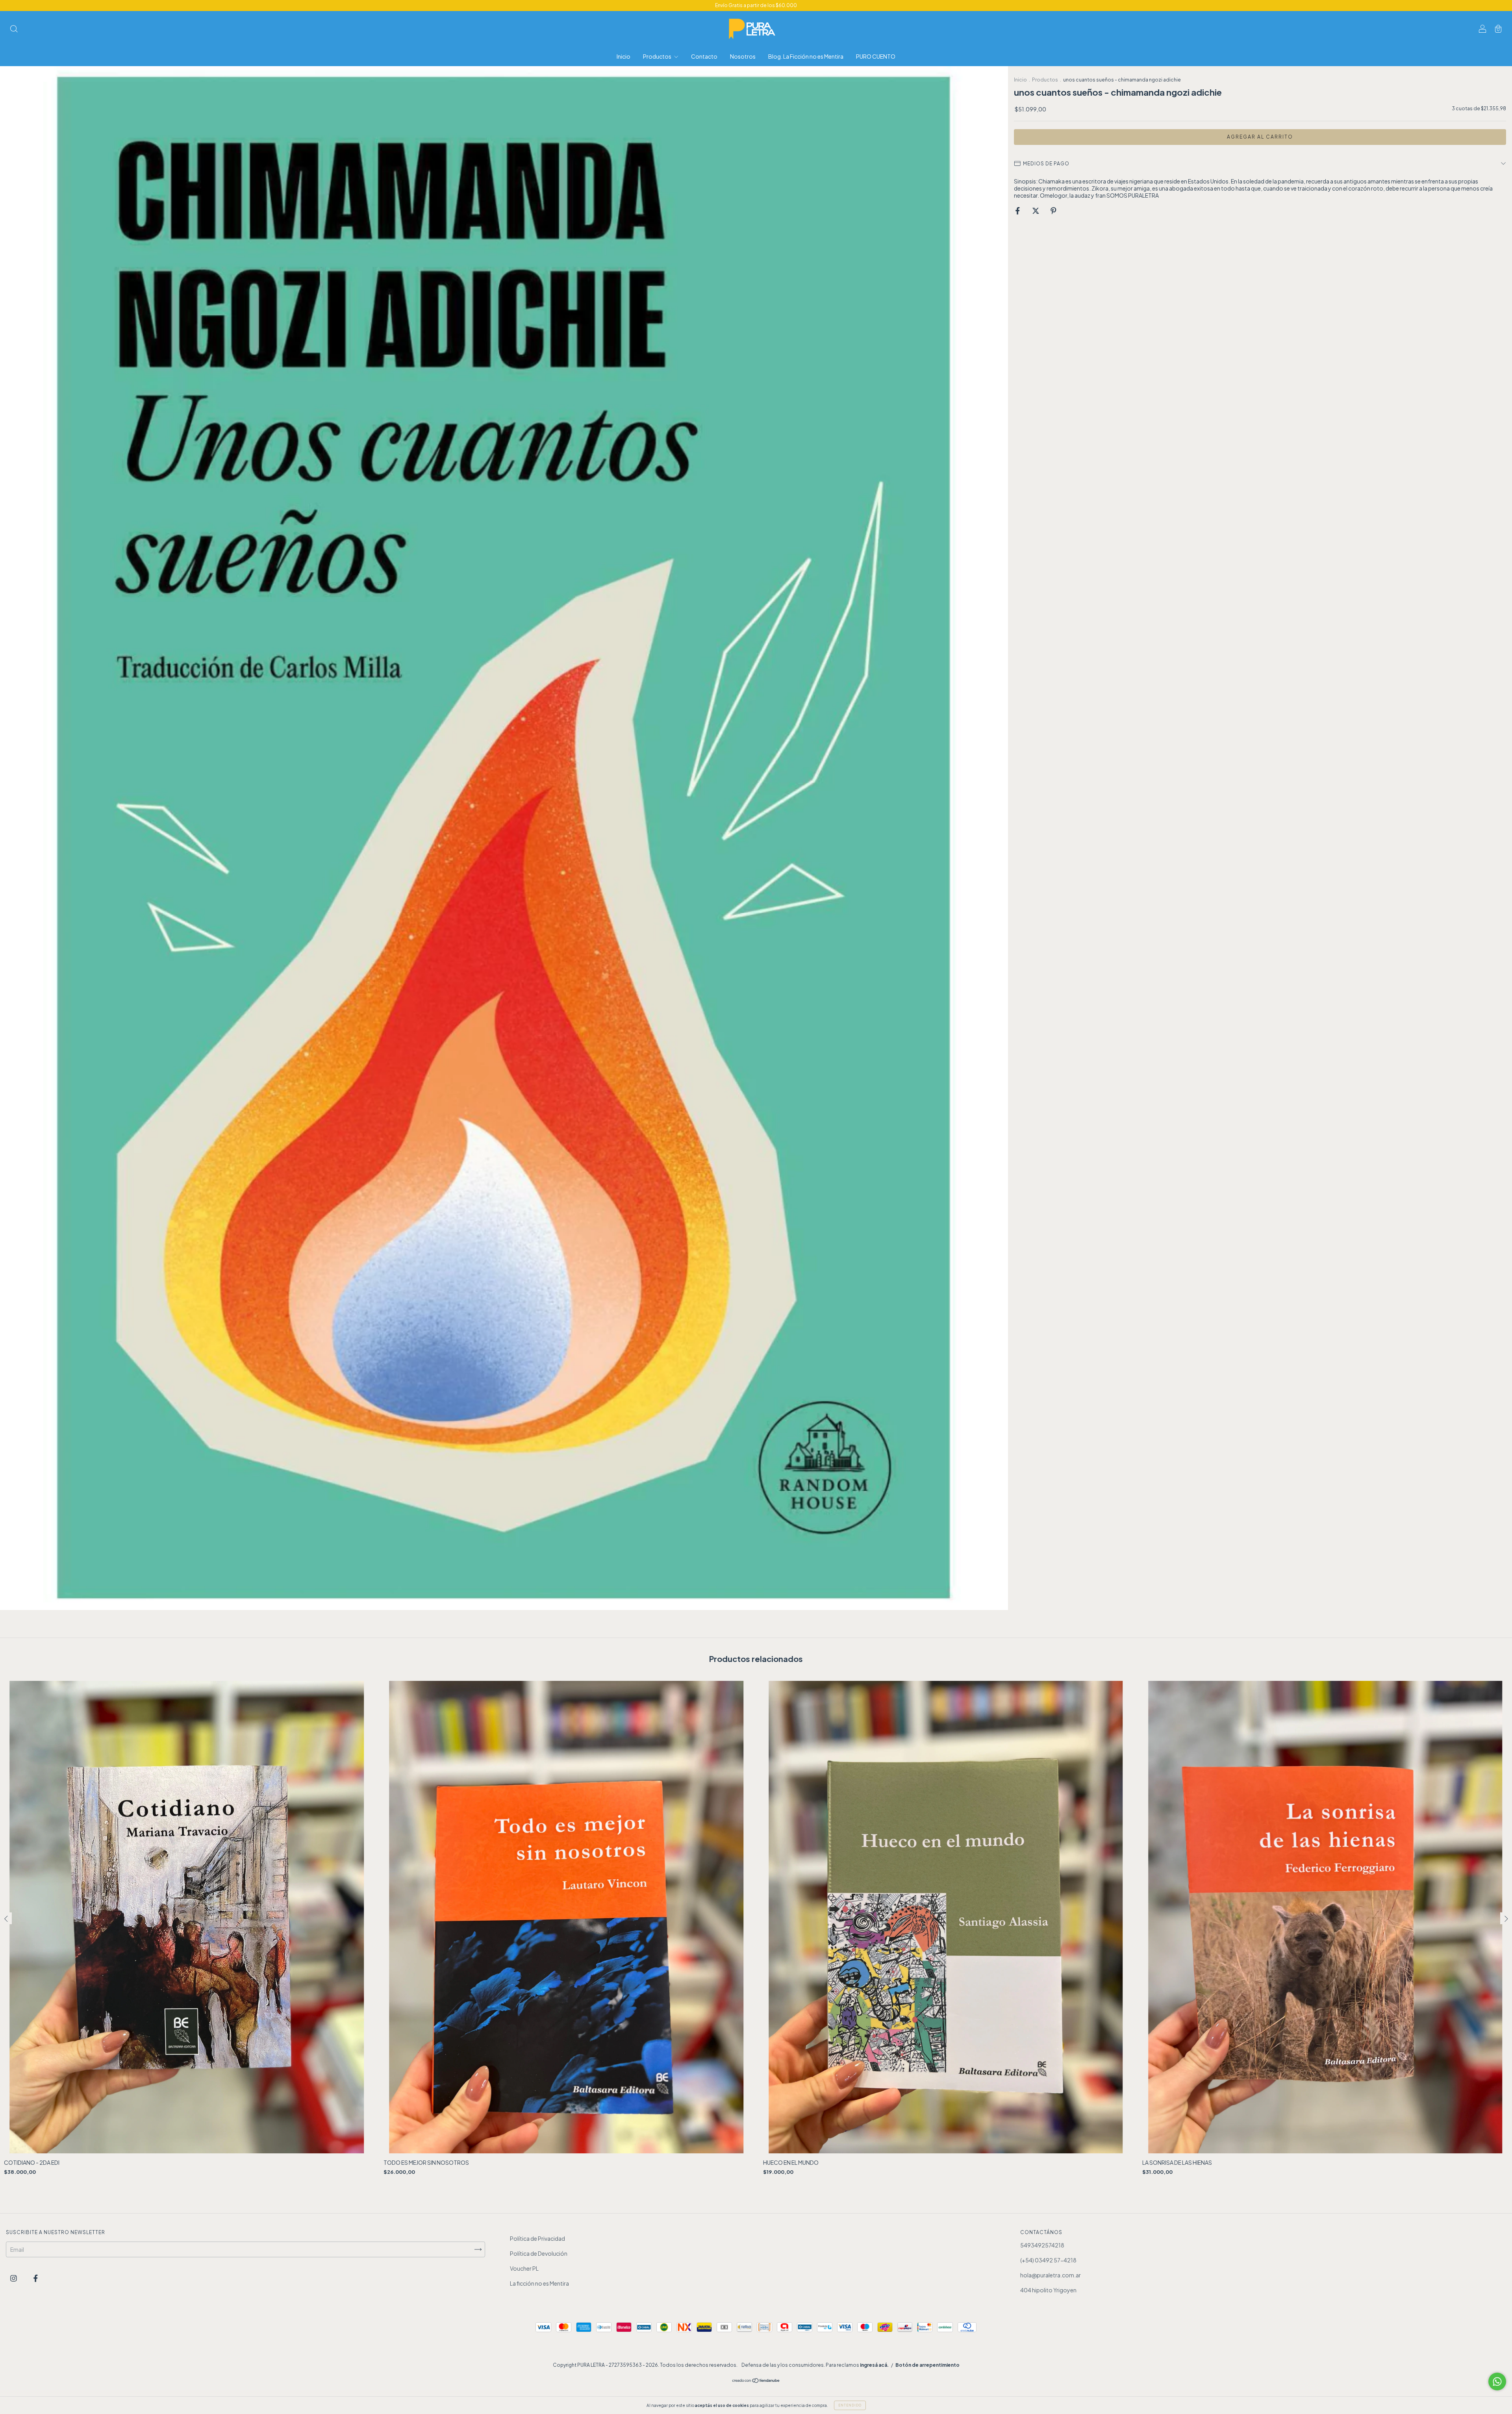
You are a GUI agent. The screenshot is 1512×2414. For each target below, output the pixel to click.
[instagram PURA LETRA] (14, 2278)
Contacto (704, 56)
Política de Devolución (539, 2253)
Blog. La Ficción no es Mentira (806, 56)
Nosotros (743, 56)
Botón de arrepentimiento (927, 2365)
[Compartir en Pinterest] (1053, 210)
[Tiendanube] (756, 2381)
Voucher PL (524, 2268)
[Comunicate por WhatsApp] (1497, 2382)
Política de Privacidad (537, 2238)
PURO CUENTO (876, 56)
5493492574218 (1042, 2245)
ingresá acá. (874, 2365)
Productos (658, 56)
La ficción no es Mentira (539, 2283)
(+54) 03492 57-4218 (1048, 2260)
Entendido (850, 2405)
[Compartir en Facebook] (1018, 210)
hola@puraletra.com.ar (1051, 2275)
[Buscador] (14, 29)
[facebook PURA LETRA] (36, 2278)
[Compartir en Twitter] (1036, 210)
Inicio (624, 56)
